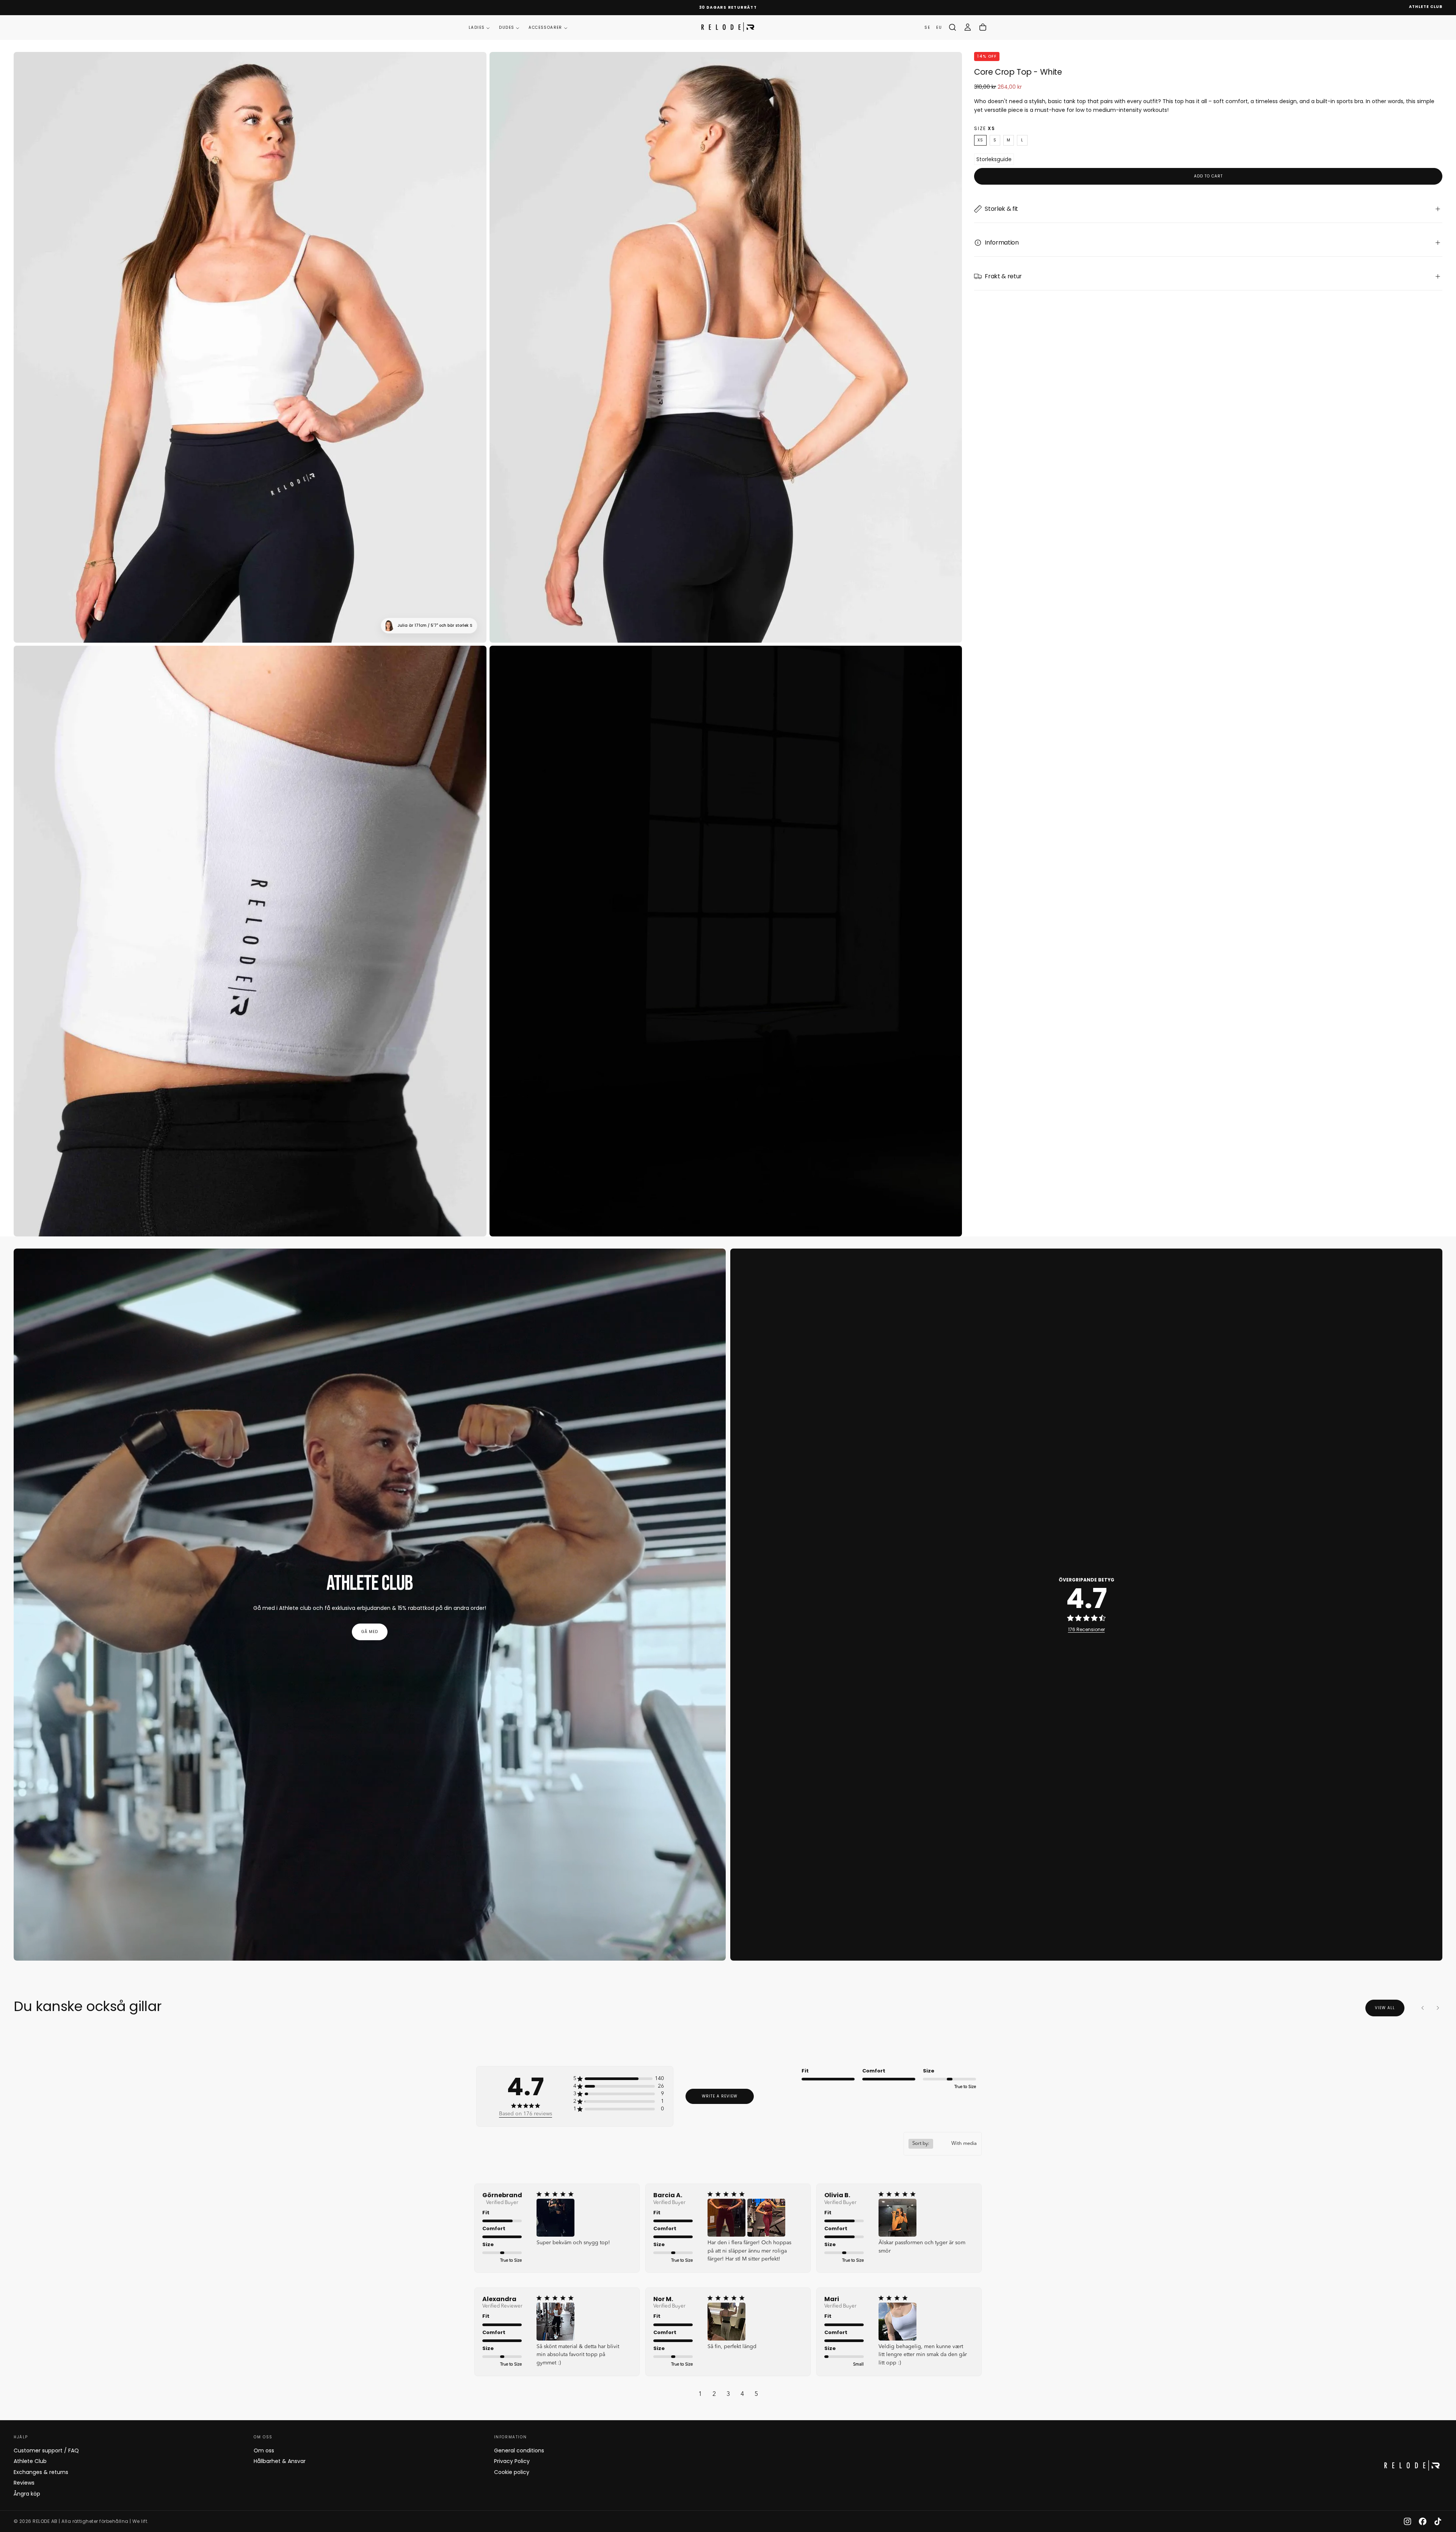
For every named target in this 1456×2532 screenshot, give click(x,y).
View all (1385, 2008)
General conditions (519, 2450)
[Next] (1438, 2008)
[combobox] (943, 2144)
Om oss (264, 2450)
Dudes (507, 27)
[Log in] (968, 27)
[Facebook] (1423, 2521)
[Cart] (983, 27)
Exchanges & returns (41, 2472)
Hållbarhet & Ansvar (280, 2461)
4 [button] (742, 2394)
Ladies (477, 27)
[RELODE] (1412, 2465)
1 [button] (700, 2394)
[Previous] (1423, 2008)
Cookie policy (512, 2472)
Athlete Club (30, 2461)
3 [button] (728, 2394)
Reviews (24, 2483)
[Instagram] (1407, 2521)
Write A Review (720, 2096)
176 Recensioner (1087, 1629)
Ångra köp (27, 2494)
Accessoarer (545, 27)
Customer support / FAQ (46, 2450)
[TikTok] (1438, 2521)
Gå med (370, 1632)
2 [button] (714, 2394)
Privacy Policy (512, 2461)
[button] (952, 27)
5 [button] (756, 2394)
